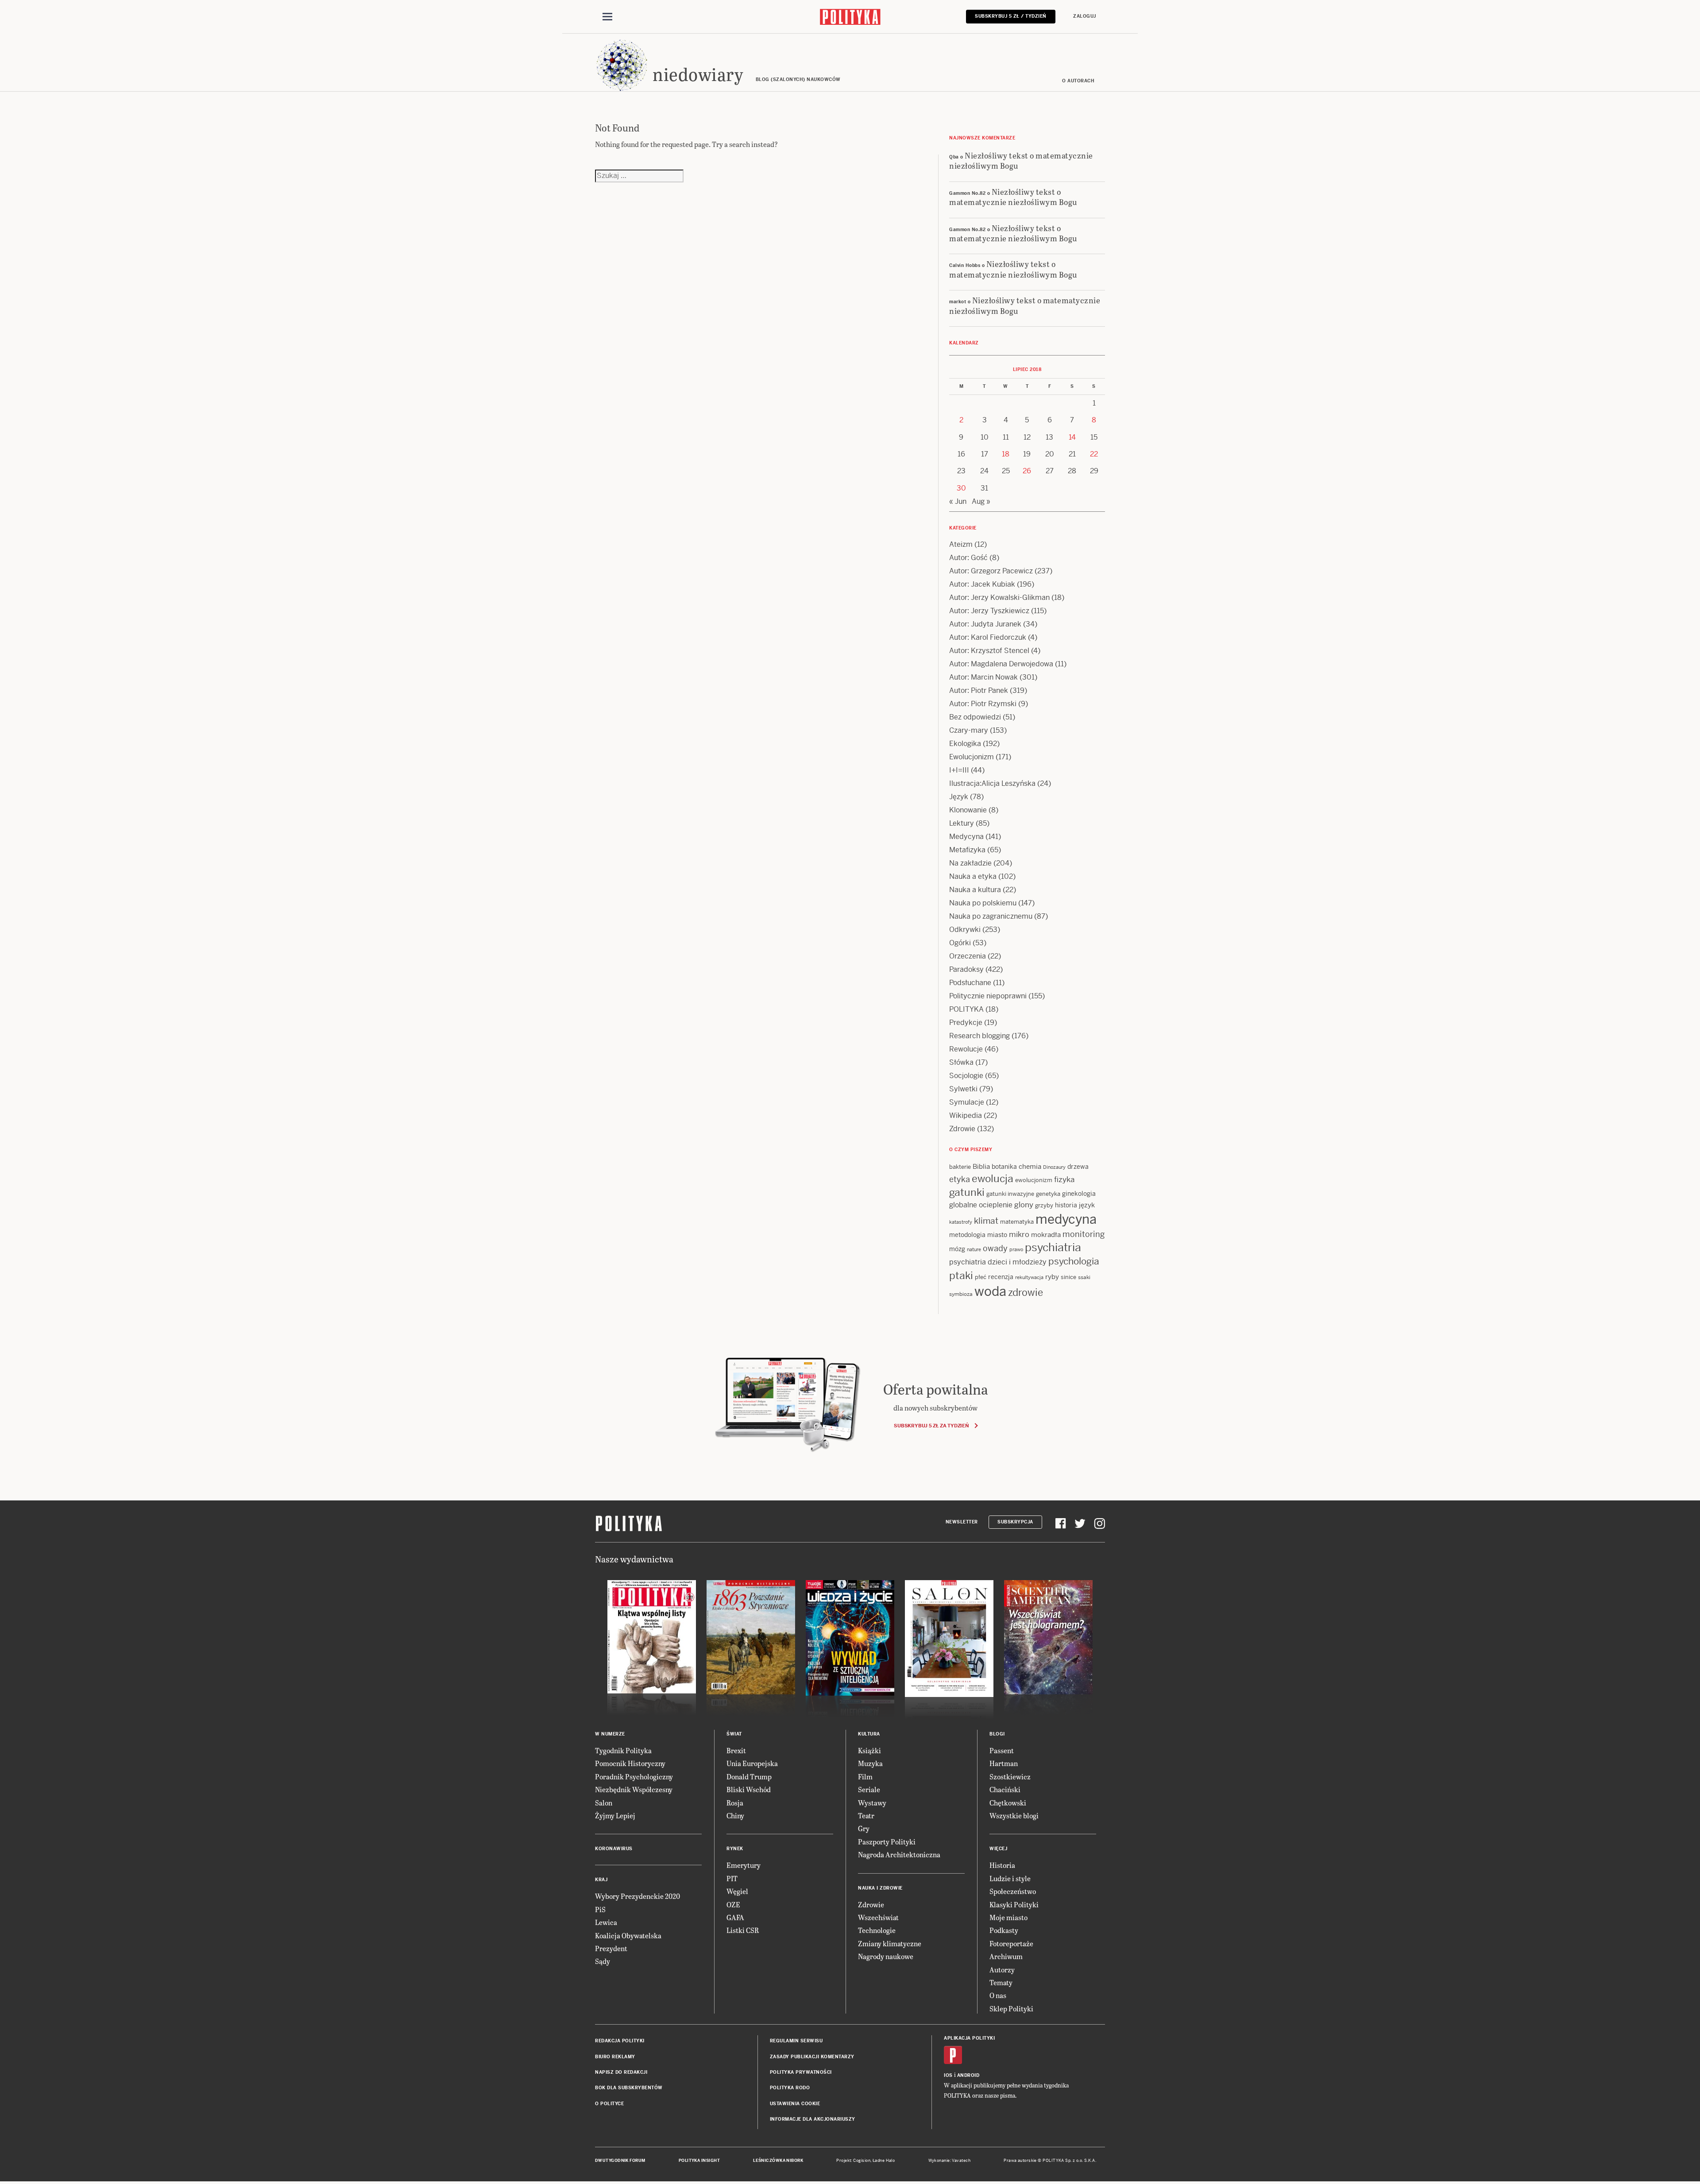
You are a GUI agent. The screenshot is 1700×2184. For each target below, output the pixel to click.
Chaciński (1005, 1789)
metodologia (967, 1235)
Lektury (962, 823)
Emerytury (744, 1865)
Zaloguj (1085, 16)
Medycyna (966, 837)
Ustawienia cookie (795, 2104)
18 (1006, 454)
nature (974, 1249)
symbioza (961, 1294)
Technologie (877, 1930)
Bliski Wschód (749, 1789)
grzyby (1044, 1205)
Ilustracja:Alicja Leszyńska (992, 783)
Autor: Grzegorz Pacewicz (991, 571)
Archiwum (1006, 1956)
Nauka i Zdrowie (880, 1888)
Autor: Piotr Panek (979, 690)
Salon (604, 1803)
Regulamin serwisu (796, 2041)
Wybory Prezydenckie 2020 (637, 1896)
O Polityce (609, 2104)
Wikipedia (966, 1115)
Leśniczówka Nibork (778, 2161)
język (1087, 1205)
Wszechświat (878, 1917)
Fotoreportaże (1011, 1943)
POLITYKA (966, 1009)
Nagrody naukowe (886, 1956)
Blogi (997, 1734)
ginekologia (1079, 1194)
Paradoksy (966, 969)
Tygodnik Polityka (623, 1750)
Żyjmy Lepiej (615, 1815)
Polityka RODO (790, 2088)
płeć (981, 1277)
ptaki (961, 1276)
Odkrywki (965, 930)
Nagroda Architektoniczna (899, 1854)
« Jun (958, 501)
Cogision (862, 2161)
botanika (1004, 1167)
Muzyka (870, 1763)
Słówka (961, 1062)
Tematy (1001, 1982)
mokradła (1046, 1235)
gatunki (967, 1192)
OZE (733, 1904)
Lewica (606, 1922)
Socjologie (966, 1076)
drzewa (1078, 1167)
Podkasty (1004, 1930)
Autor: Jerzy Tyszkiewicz (989, 611)
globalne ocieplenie (981, 1205)
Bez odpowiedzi (975, 717)
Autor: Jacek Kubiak (982, 584)
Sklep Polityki (1011, 2008)
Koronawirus (614, 1849)
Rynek (735, 1849)
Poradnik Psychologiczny (634, 1776)
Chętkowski (1008, 1803)
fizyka (1064, 1179)
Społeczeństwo (1013, 1891)
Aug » (981, 501)
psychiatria (1053, 1247)
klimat (986, 1221)
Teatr (866, 1815)
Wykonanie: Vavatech (950, 2161)
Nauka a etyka (973, 876)
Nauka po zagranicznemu (991, 916)
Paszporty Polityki (887, 1842)
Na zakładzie (970, 863)
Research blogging (979, 1036)
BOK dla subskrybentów (629, 2088)
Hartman (1004, 1763)
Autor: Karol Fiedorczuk (988, 637)
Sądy (603, 1961)
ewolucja (993, 1179)
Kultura (869, 1734)
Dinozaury (1054, 1167)
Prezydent (611, 1948)
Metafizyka (967, 850)
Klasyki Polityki (1014, 1904)
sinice (1068, 1277)
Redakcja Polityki (620, 2041)
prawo (1016, 1249)
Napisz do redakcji (621, 2072)
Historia (1002, 1865)
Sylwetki (963, 1089)
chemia (1030, 1166)
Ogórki (960, 943)
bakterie (960, 1167)
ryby (1052, 1277)
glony (1024, 1205)
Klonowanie (968, 810)
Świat (734, 1734)
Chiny (735, 1815)
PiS (600, 1909)
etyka (960, 1179)
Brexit (736, 1750)
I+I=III (959, 770)
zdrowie (1026, 1292)
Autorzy (1002, 1969)
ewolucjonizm (1034, 1180)
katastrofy (961, 1222)
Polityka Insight (699, 2161)
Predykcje (966, 1022)
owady (995, 1248)
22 (1094, 454)
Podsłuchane (970, 983)
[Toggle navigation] (607, 17)
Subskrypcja (1015, 1522)
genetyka (1048, 1194)
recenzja (1001, 1277)
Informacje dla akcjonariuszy (813, 2119)
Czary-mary (969, 730)
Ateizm (961, 544)
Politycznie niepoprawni (988, 996)
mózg (957, 1249)
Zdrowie (962, 1129)
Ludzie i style (1010, 1878)
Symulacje (967, 1102)
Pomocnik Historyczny (630, 1763)
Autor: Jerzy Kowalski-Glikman (999, 597)
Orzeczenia (968, 956)
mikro (1019, 1234)
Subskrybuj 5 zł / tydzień (1011, 16)
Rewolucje (966, 1049)
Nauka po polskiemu (983, 903)
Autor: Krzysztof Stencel (989, 651)
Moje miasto (1008, 1917)
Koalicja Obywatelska (628, 1935)
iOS (948, 2075)
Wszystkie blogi (1014, 1815)
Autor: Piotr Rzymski (983, 704)
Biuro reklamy (615, 2057)
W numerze (610, 1734)
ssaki (1084, 1277)
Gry (864, 1828)
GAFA (735, 1917)
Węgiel (737, 1891)
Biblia (981, 1166)
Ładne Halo (884, 2161)
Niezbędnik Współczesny (634, 1789)
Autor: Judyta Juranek (985, 624)
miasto (997, 1235)
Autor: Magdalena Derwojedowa (1001, 664)
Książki (869, 1750)
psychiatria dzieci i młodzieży (998, 1262)
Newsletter (962, 1522)
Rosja (735, 1803)
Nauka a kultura (975, 890)
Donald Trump (749, 1776)
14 (1072, 437)
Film (865, 1776)
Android (968, 2075)
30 (961, 488)
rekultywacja (1029, 1277)
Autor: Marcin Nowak (983, 677)
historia (1066, 1205)
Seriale (869, 1789)
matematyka (1017, 1222)
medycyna (1066, 1219)
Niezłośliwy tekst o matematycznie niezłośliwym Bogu (1021, 160)
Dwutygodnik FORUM (620, 2161)
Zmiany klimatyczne (890, 1943)
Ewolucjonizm (972, 757)
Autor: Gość (968, 558)
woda (990, 1291)
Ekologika (965, 744)
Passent (1002, 1750)
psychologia (1074, 1261)
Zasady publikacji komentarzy (812, 2057)
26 (1027, 471)
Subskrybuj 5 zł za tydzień (931, 1426)
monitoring (1084, 1234)
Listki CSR (743, 1930)
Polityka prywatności (801, 2072)
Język (959, 797)
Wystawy (872, 1803)
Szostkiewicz (1010, 1776)
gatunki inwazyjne (1010, 1194)
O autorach (1078, 81)
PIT (732, 1878)
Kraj (601, 1880)
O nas (998, 1995)
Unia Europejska (752, 1763)
